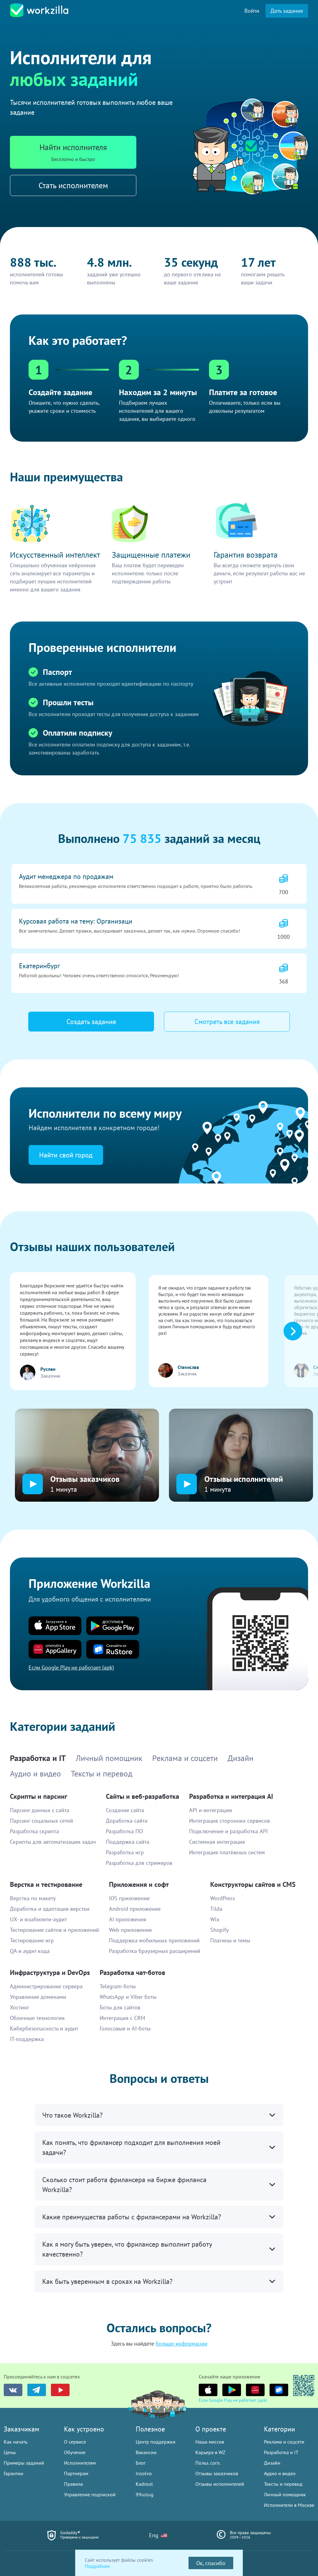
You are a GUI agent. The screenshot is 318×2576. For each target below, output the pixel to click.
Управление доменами (38, 1997)
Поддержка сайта (128, 1842)
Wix (215, 1919)
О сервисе (75, 2442)
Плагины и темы (230, 1940)
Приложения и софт (139, 1884)
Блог (141, 2463)
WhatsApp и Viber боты (128, 1997)
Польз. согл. (208, 2463)
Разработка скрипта (34, 1831)
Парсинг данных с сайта (40, 1810)
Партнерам (76, 2473)
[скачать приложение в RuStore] (279, 2390)
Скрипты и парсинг (39, 1796)
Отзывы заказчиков (217, 2473)
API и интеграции (211, 1810)
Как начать (16, 2442)
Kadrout (144, 2484)
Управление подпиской (90, 2494)
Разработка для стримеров (139, 1863)
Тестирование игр (32, 1940)
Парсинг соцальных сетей (41, 1821)
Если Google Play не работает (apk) (233, 2400)
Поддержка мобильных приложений (154, 1940)
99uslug (145, 2494)
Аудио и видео (280, 2473)
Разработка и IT (281, 2452)
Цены (10, 2452)
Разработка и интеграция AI (231, 1796)
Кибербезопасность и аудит (44, 2028)
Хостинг (20, 2007)
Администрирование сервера (46, 1986)
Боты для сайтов (120, 2007)
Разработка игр (125, 1852)
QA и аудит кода (30, 1951)
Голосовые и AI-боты (125, 2028)
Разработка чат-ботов (132, 1972)
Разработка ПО (124, 1831)
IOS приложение (129, 1898)
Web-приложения (130, 1930)
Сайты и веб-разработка (143, 1796)
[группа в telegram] (37, 2390)
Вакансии (146, 2452)
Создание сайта (125, 1810)
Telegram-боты (118, 1986)
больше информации (182, 2344)
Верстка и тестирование (46, 1884)
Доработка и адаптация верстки (50, 1909)
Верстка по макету (33, 1898)
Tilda (216, 1909)
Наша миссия (210, 2442)
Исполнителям (80, 2463)
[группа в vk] (13, 2390)
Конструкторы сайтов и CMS (253, 1884)
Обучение (75, 2452)
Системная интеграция (217, 1842)
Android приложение (135, 1909)
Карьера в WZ (210, 2452)
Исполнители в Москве (289, 2505)
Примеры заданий (24, 2463)
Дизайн (272, 2463)
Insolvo (144, 2473)
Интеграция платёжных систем (227, 1852)
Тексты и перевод (283, 2484)
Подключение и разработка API (228, 1831)
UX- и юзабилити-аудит (38, 1919)
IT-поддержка (27, 2039)
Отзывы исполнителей (220, 2484)
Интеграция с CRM (122, 2018)
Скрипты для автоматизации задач (53, 1842)
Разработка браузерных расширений (155, 1951)
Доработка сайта (127, 1821)
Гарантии (14, 2473)
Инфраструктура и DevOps (50, 1972)
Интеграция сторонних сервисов (229, 1821)
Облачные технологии (37, 2018)
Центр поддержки (156, 2442)
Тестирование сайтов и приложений (55, 1930)
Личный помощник (285, 2494)
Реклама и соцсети (284, 2442)
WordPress (223, 1898)
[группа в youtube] (60, 2390)
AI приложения (128, 1919)
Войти (252, 11)
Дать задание (287, 11)
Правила (73, 2484)
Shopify (219, 1930)
